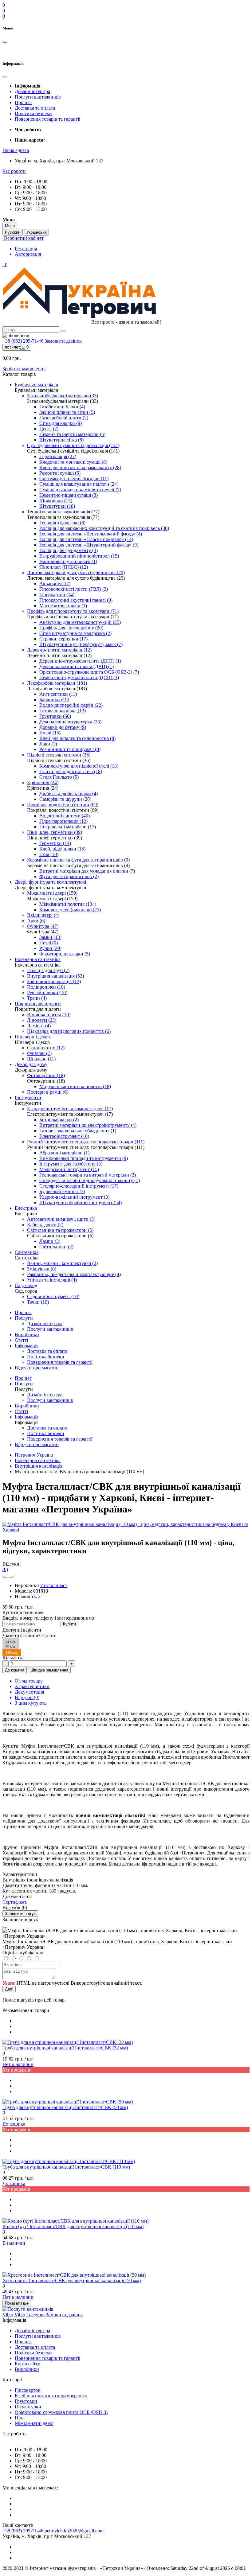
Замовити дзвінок (63, 341)
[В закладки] (5, 1577)
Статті (21, 1340)
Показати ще (17, 2303)
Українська (36, 232)
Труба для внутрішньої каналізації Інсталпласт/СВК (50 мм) (65, 2107)
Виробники (27, 1335)
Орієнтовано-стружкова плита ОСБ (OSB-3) (61, 2412)
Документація (29, 1692)
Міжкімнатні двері (34, 2423)
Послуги (24, 1318)
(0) (5, 1569)
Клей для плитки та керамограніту (51, 2396)
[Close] (5, 1927)
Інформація (27, 1346)
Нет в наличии (18, 2064)
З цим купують (31, 1703)
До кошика (15, 1670)
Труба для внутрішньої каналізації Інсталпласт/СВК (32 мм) (65, 2048)
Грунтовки (26, 2401)
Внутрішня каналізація (39, 1466)
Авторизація (28, 254)
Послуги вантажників (38, 97)
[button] (16, 150)
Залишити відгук (20, 1914)
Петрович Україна (34, 1455)
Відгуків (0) (27, 1697)
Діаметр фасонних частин (30, 1635)
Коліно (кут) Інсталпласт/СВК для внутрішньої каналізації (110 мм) (73, 2226)
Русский (13, 232)
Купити (69, 1624)
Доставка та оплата (35, 108)
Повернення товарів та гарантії (47, 119)
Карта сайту (27, 2364)
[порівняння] (11, 1577)
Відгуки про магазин (37, 1368)
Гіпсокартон (28, 2390)
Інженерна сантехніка (38, 1460)
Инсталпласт (54, 1585)
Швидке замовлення (49, 1670)
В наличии (14, 2243)
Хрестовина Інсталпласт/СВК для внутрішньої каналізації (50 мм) (72, 2280)
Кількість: (13, 1658)
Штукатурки (28, 2407)
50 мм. (11, 1647)
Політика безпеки (33, 113)
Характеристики (32, 1686)
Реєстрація (26, 249)
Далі (9, 1989)
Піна (20, 2418)
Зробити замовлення (24, 369)
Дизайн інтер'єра (32, 91)
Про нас (23, 102)
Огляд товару (29, 1681)
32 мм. (11, 1641)
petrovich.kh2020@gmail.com (74, 2531)
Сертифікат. (15, 1902)
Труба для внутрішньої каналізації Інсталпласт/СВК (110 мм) (66, 2167)
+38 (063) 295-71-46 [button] (24, 2531)
